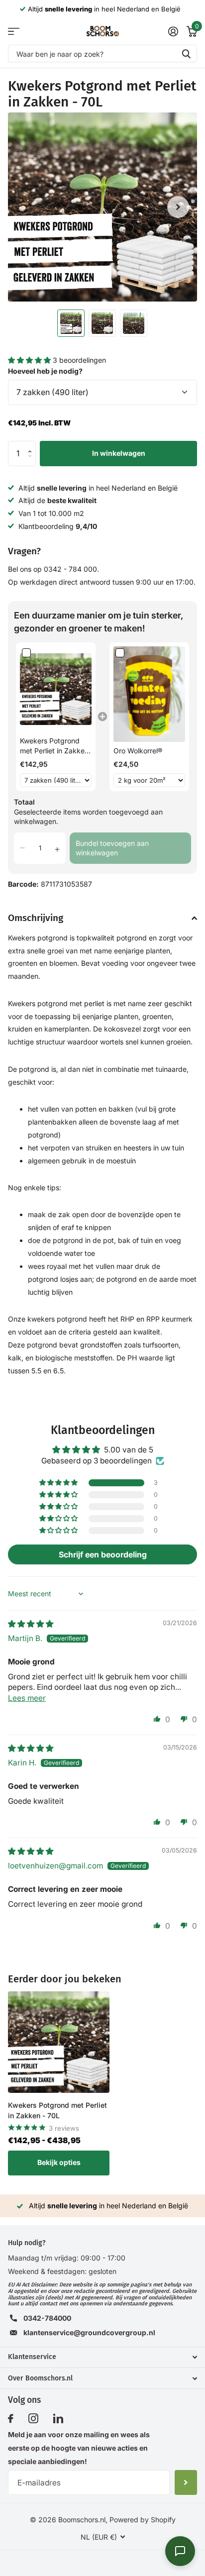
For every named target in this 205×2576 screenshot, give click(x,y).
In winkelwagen (119, 453)
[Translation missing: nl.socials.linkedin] (58, 2419)
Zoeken (186, 53)
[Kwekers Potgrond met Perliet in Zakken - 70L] (59, 2042)
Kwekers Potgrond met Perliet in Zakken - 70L (57, 2110)
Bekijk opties (59, 2162)
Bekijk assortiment (14, 31)
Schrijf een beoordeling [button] (103, 1554)
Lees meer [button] (27, 1698)
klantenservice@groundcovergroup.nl (89, 2332)
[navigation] (71, 323)
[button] (30, 360)
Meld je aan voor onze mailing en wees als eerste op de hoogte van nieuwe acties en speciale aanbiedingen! (79, 2448)
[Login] (173, 31)
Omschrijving (36, 918)
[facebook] (11, 2419)
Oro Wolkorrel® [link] (138, 751)
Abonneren (186, 2482)
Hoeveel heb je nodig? (45, 371)
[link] (56, 689)
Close (102, 2357)
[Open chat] (180, 2551)
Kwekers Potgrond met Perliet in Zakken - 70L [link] (54, 746)
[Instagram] (33, 2419)
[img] (31, 1624)
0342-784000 (47, 2318)
